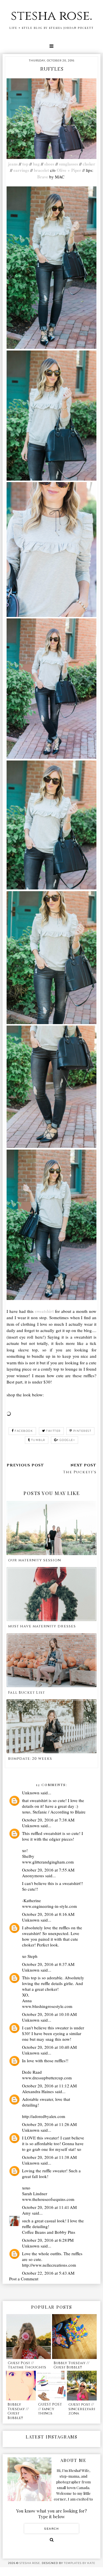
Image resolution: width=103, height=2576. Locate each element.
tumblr (38, 1440)
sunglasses (69, 164)
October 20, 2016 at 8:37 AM (48, 1964)
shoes (49, 164)
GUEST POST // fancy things (50, 2409)
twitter (53, 1431)
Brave (43, 177)
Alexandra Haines (38, 2091)
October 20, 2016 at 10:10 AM (49, 2014)
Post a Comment (24, 2279)
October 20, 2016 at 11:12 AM (49, 2086)
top (25, 164)
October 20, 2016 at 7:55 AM (48, 1870)
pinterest (82, 1431)
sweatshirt (44, 1311)
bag (36, 164)
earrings (21, 170)
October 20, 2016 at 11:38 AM (49, 2157)
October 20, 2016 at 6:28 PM (48, 2240)
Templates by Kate (80, 2563)
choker (89, 164)
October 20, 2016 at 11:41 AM (49, 2207)
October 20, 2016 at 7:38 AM (48, 1820)
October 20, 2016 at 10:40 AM (49, 2047)
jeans (13, 164)
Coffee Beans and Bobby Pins (49, 2232)
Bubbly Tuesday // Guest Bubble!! (71, 2365)
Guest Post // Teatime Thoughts (27, 2365)
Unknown (31, 1793)
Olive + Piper (68, 170)
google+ (67, 1440)
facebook (24, 1431)
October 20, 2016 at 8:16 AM (48, 1914)
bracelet (41, 170)
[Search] (52, 2540)
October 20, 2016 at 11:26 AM (49, 2124)
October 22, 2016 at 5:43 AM (48, 2273)
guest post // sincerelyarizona (82, 2409)
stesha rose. (51, 16)
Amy (26, 2213)
